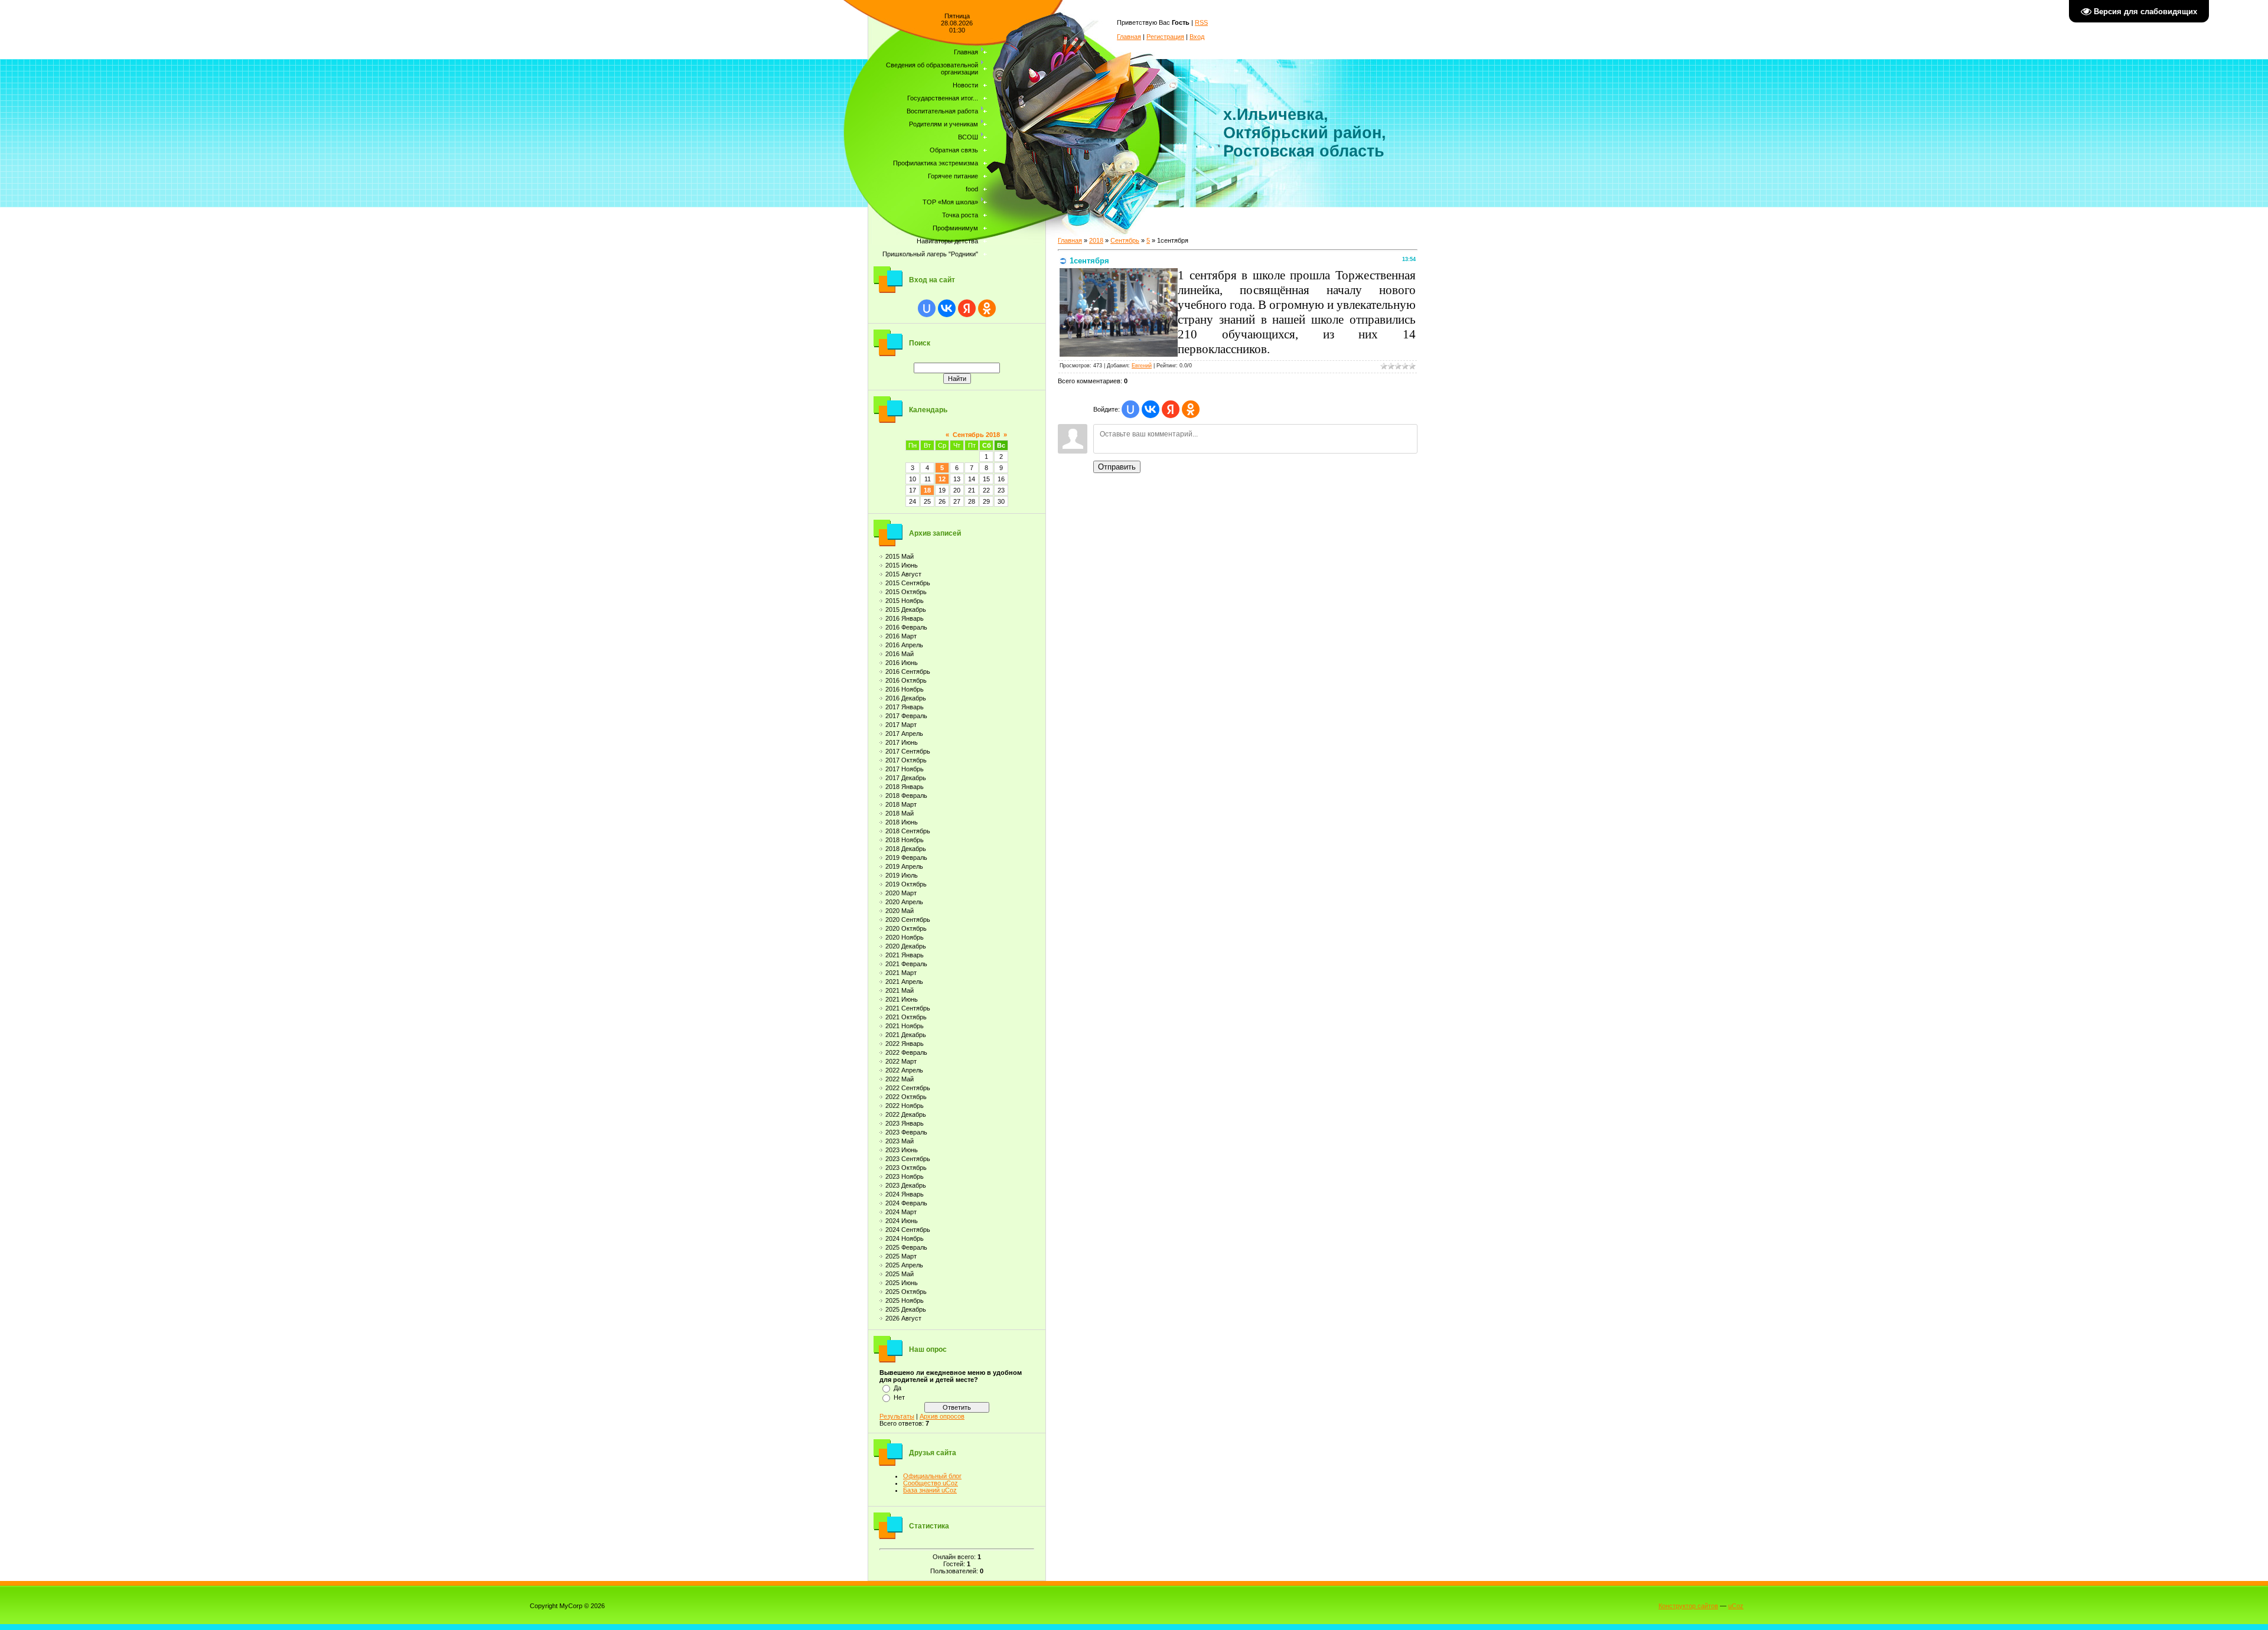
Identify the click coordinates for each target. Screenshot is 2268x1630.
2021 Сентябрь (908, 1008)
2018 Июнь (902, 822)
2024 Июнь (902, 1221)
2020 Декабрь (906, 946)
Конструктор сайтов (1688, 1606)
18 (927, 490)
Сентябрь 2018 (976, 435)
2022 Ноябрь (905, 1106)
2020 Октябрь (906, 928)
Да (897, 1388)
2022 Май (900, 1079)
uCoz (1736, 1606)
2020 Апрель (904, 902)
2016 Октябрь (906, 680)
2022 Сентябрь (908, 1088)
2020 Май (900, 911)
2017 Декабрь (906, 778)
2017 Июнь (902, 742)
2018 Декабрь (906, 849)
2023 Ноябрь (905, 1176)
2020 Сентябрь (908, 920)
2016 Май (900, 654)
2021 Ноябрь (905, 1026)
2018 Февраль (906, 796)
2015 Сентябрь (908, 583)
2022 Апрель (904, 1070)
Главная (1129, 37)
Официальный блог (932, 1476)
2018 (1096, 240)
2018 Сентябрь (908, 831)
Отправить (1117, 467)
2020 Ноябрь (905, 937)
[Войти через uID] (927, 308)
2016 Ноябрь (905, 689)
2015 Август (903, 574)
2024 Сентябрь (908, 1230)
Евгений (1142, 366)
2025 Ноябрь (905, 1300)
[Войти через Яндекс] (967, 308)
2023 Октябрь (906, 1168)
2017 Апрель (904, 733)
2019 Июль (902, 875)
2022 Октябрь (906, 1097)
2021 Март (901, 973)
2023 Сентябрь (908, 1159)
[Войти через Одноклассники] (987, 308)
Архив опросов (942, 1416)
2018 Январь (905, 787)
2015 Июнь (902, 565)
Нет (899, 1397)
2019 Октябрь (906, 884)
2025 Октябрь (906, 1292)
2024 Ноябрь (905, 1238)
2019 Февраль (906, 858)
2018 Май (900, 813)
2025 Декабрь (906, 1309)
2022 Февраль (906, 1052)
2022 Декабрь (906, 1114)
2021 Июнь (902, 999)
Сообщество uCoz (931, 1483)
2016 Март (901, 636)
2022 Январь (905, 1044)
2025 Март (901, 1256)
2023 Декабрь (906, 1185)
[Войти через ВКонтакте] (947, 308)
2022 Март (901, 1061)
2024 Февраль (906, 1203)
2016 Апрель (904, 645)
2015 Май (900, 556)
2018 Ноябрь (905, 840)
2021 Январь (905, 955)
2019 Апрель (904, 866)
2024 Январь (905, 1194)
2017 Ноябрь (905, 769)
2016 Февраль (906, 627)
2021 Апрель (904, 982)
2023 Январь (905, 1123)
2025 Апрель (904, 1265)
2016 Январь (905, 618)
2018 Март (901, 804)
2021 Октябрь (906, 1017)
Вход (1197, 37)
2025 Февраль (906, 1247)
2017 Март (901, 725)
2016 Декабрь (906, 698)
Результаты (897, 1416)
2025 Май (900, 1274)
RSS (1201, 22)
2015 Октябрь (906, 592)
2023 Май (900, 1141)
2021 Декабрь (906, 1035)
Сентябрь (1125, 240)
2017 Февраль (906, 716)
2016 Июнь (902, 663)
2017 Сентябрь (908, 751)
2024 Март (901, 1212)
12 (942, 479)
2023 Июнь (902, 1150)
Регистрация (1165, 37)
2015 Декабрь (906, 609)
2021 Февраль (906, 964)
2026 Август (903, 1318)
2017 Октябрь (906, 760)
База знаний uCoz (930, 1490)
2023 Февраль (906, 1132)
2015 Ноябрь (905, 601)
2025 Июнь (902, 1283)
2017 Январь (905, 707)
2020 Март (901, 893)
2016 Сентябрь (908, 671)
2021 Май (900, 990)
